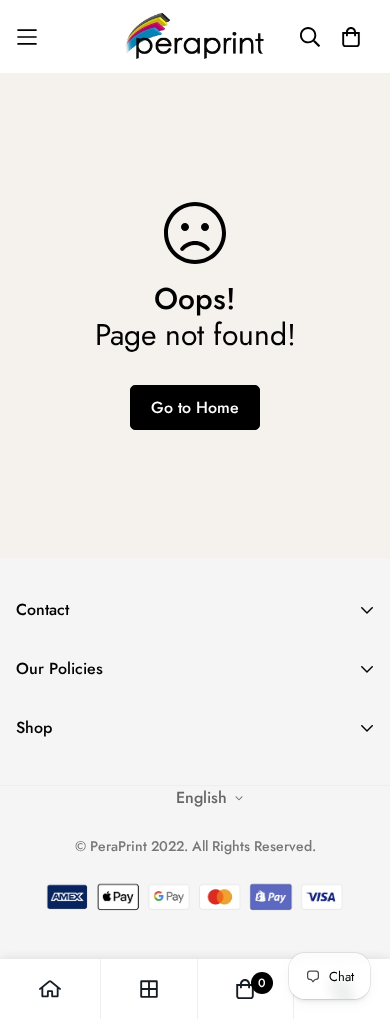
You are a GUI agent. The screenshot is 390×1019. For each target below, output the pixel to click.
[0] (245, 989)
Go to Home (195, 407)
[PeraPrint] (195, 36)
